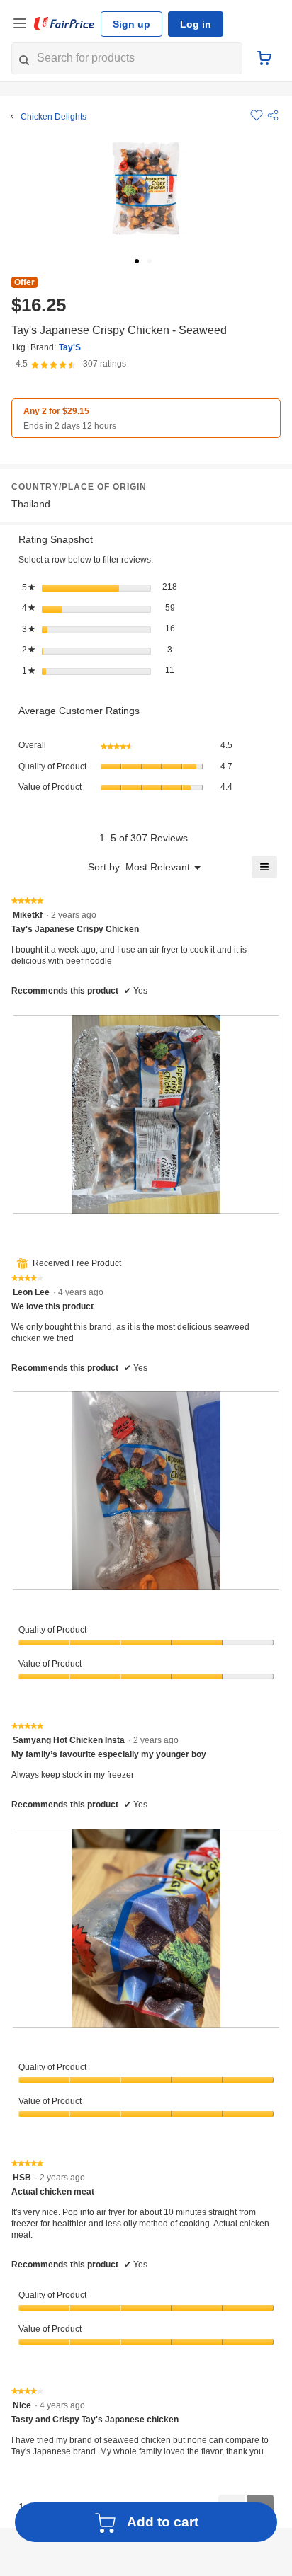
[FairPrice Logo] (64, 24)
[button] (273, 115)
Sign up (129, 24)
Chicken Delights (52, 117)
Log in (190, 24)
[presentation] (146, 1113)
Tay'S (67, 347)
